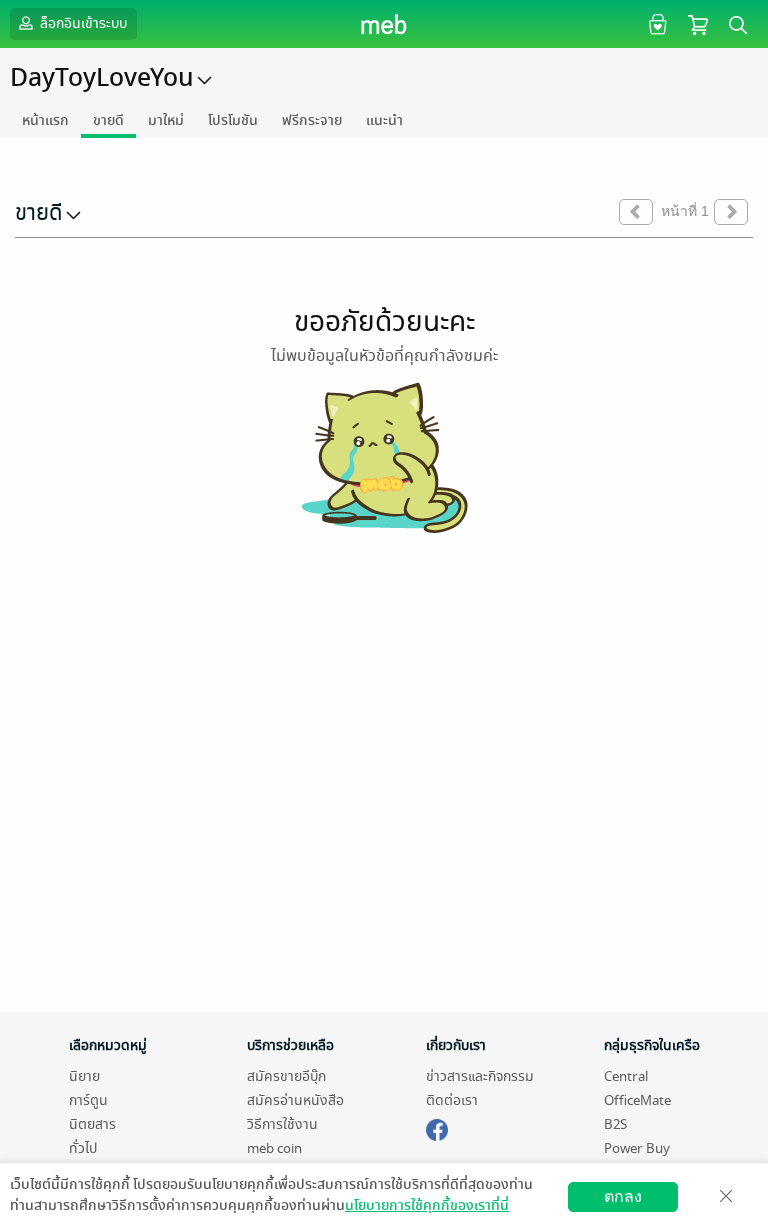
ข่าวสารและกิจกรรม (480, 1076)
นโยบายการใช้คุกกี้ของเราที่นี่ (427, 1205)
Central (626, 1076)
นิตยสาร (92, 1124)
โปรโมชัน (233, 120)
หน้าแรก (45, 120)
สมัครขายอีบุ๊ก (286, 1076)
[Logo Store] (384, 24)
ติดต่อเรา (452, 1100)
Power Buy (637, 1148)
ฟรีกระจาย (312, 120)
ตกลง (623, 1196)
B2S (615, 1124)
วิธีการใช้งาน (282, 1124)
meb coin (274, 1148)
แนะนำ (384, 120)
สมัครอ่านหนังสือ (295, 1100)
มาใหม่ (166, 120)
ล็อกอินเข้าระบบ (82, 23)
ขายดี (108, 120)
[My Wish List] (655, 23)
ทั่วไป (83, 1148)
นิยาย (84, 1076)
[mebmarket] (437, 1127)
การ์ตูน (88, 1100)
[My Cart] (698, 23)
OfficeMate (637, 1100)
